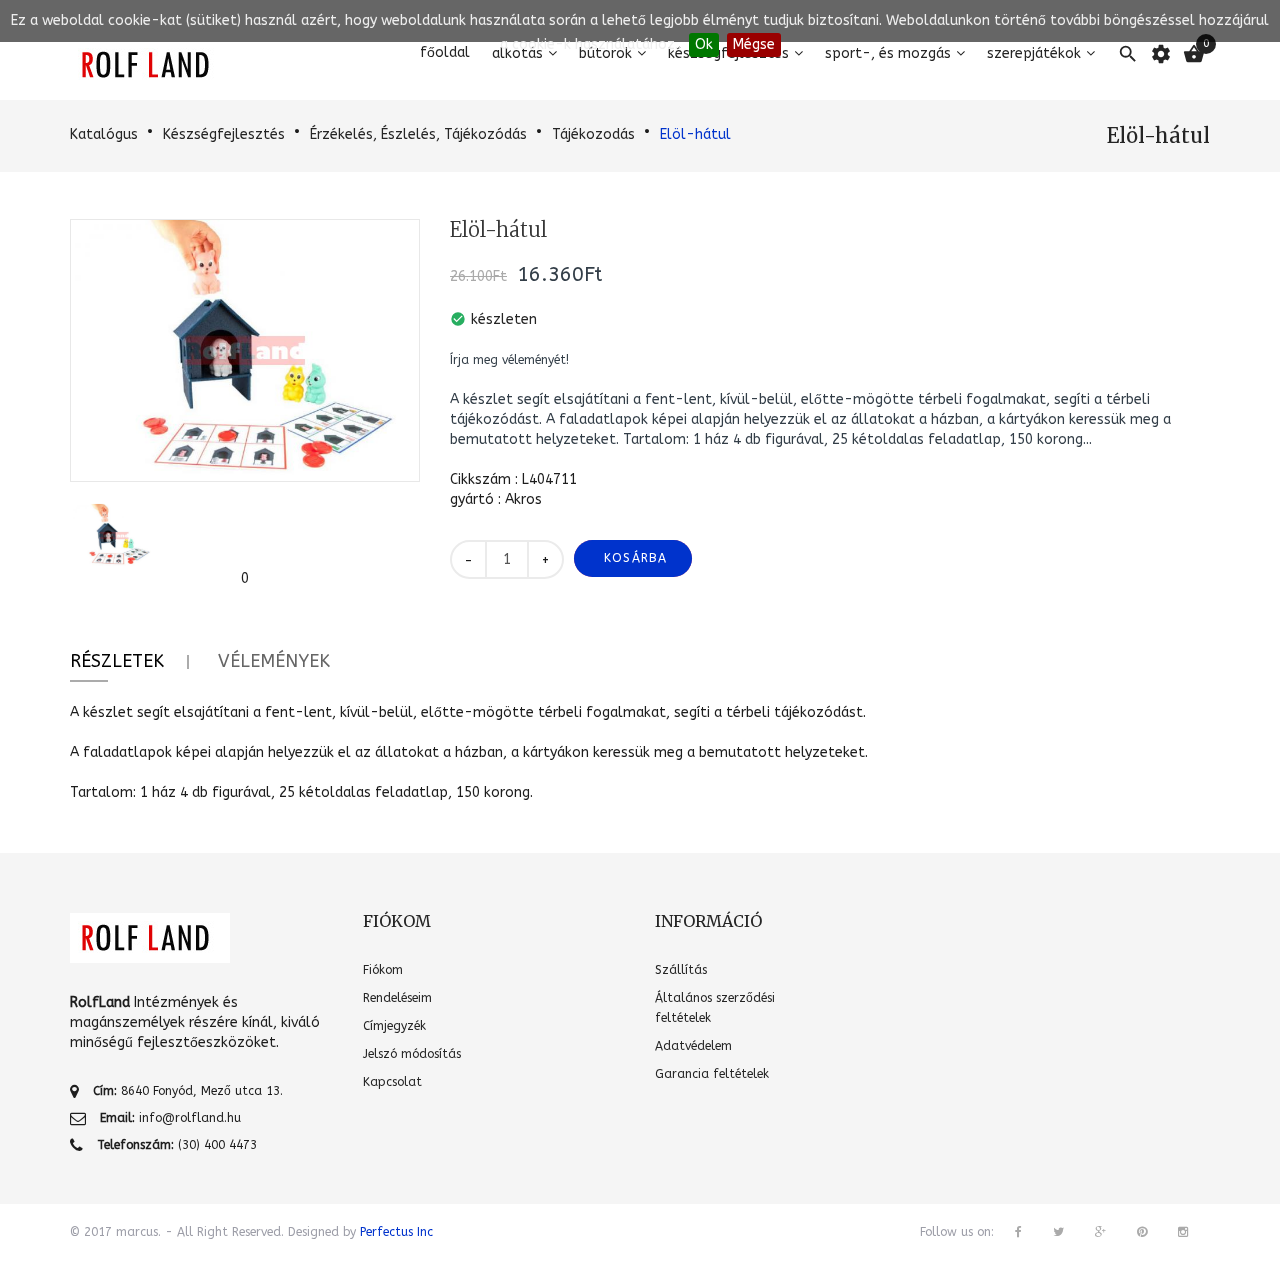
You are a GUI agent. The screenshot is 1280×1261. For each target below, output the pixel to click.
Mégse (754, 44)
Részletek (117, 661)
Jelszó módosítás (412, 1054)
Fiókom (383, 970)
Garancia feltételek (712, 1074)
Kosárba (635, 558)
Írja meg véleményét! (509, 360)
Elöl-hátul (695, 134)
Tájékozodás (593, 134)
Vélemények (274, 661)
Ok (704, 44)
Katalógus (104, 134)
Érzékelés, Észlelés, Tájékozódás (418, 134)
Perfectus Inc (396, 1232)
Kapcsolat (392, 1082)
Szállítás (681, 970)
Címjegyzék (394, 1026)
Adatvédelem (693, 1046)
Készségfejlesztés (224, 134)
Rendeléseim (397, 998)
